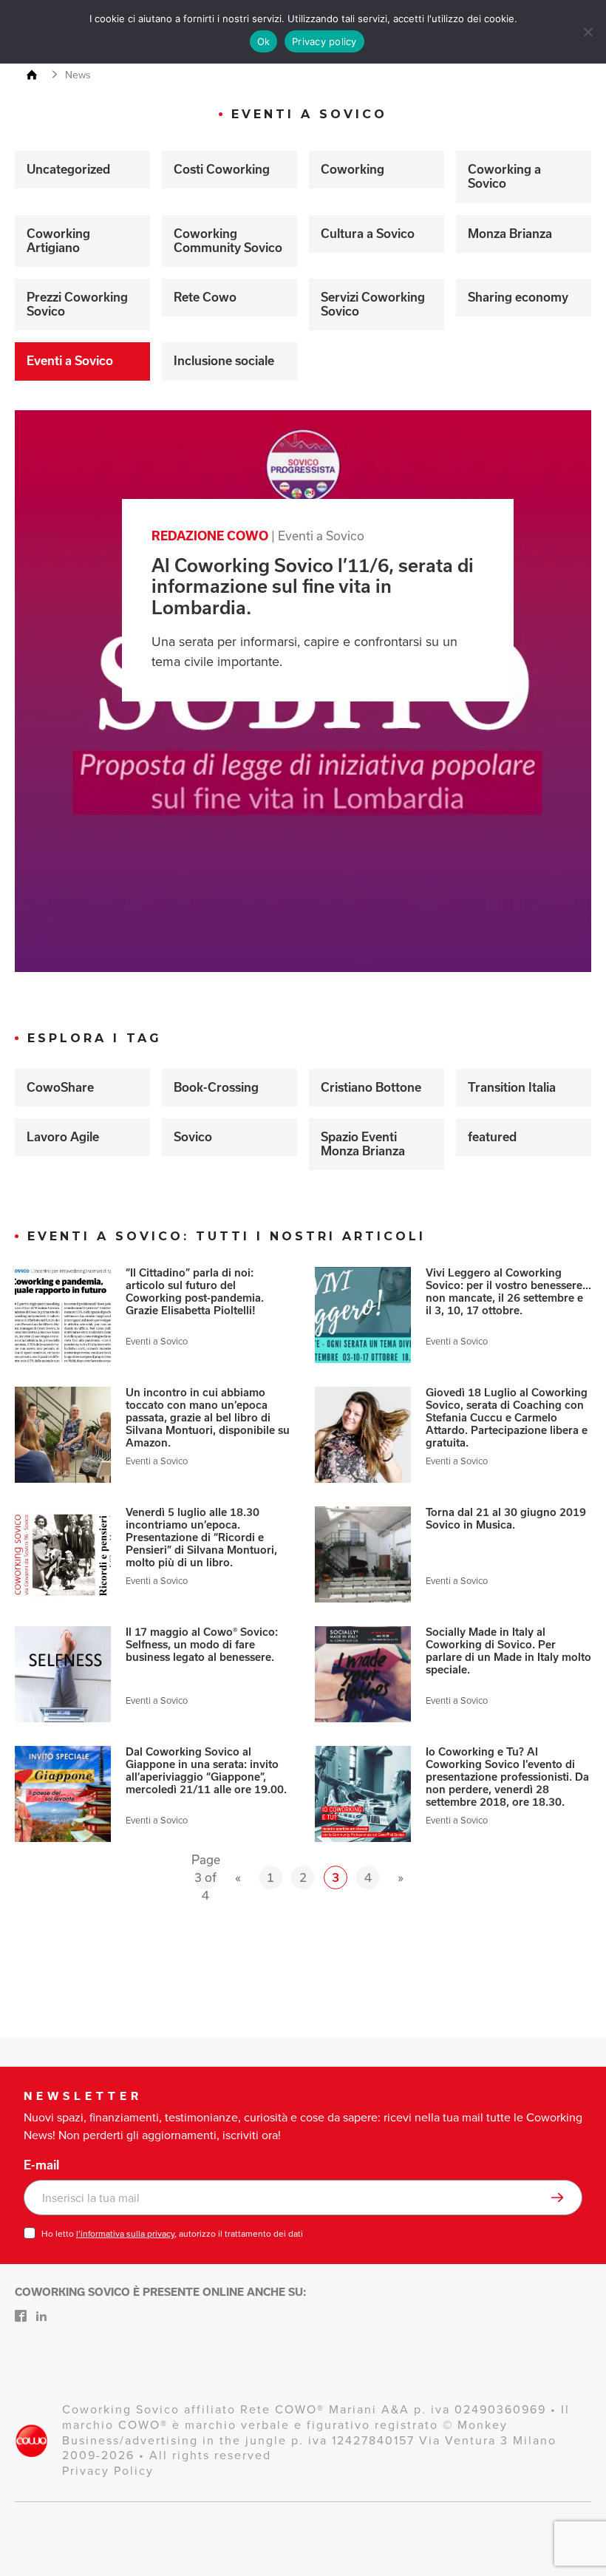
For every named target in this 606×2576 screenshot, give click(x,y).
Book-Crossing (216, 1087)
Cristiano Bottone (371, 1087)
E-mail (41, 2165)
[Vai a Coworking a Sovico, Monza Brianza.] (38, 76)
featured (492, 1137)
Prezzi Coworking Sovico (77, 304)
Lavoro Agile (63, 1137)
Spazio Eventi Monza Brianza (363, 1144)
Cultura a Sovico (368, 234)
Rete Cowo (205, 297)
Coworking (353, 169)
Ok (264, 41)
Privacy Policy (108, 2471)
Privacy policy (324, 41)
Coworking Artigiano (58, 241)
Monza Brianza (510, 234)
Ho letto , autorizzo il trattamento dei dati (172, 2234)
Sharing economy (518, 297)
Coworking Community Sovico (228, 241)
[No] (588, 32)
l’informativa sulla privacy (125, 2234)
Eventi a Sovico (70, 361)
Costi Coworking (222, 169)
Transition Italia (512, 1087)
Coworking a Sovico (504, 176)
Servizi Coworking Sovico (373, 304)
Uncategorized (68, 169)
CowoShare (60, 1087)
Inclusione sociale (224, 361)
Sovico (193, 1137)
